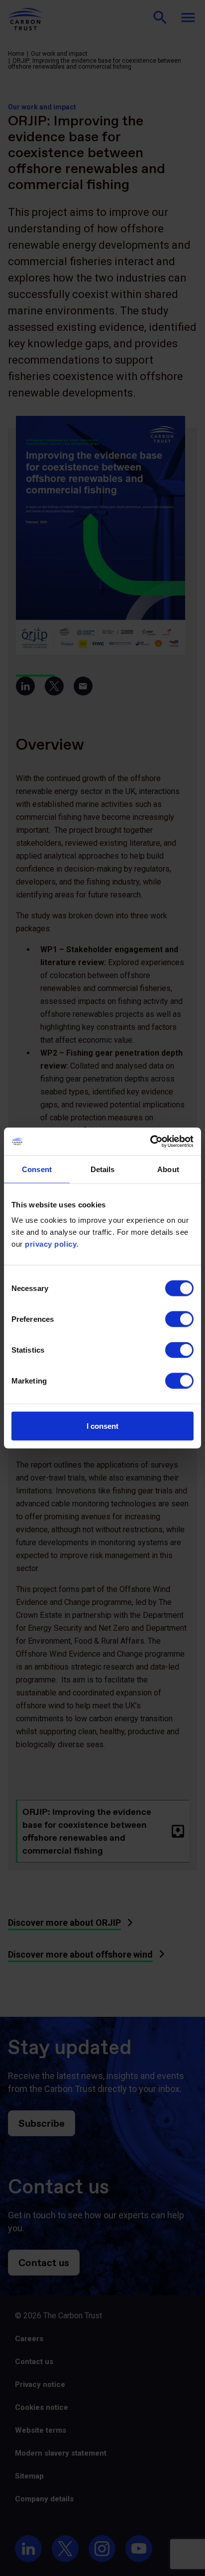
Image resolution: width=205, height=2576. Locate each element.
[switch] (179, 1319)
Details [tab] (103, 1169)
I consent (102, 1426)
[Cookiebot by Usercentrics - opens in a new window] (150, 1142)
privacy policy (51, 1244)
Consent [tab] (37, 1169)
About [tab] (168, 1169)
